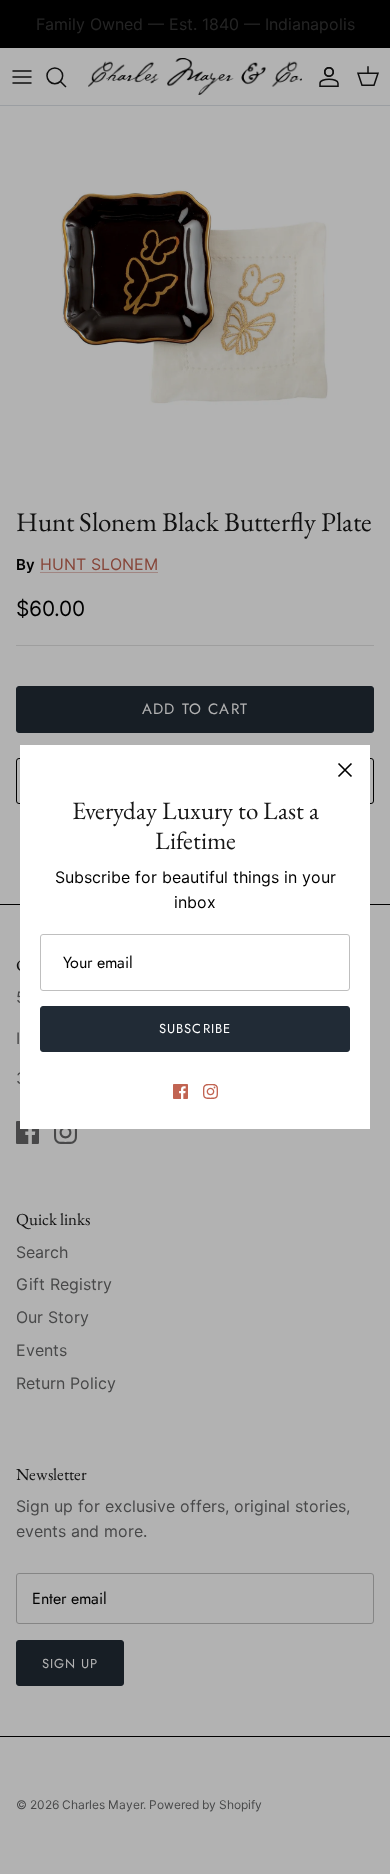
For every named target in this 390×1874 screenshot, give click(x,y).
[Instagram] (210, 1091)
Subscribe (194, 1028)
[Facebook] (180, 1091)
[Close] (345, 770)
